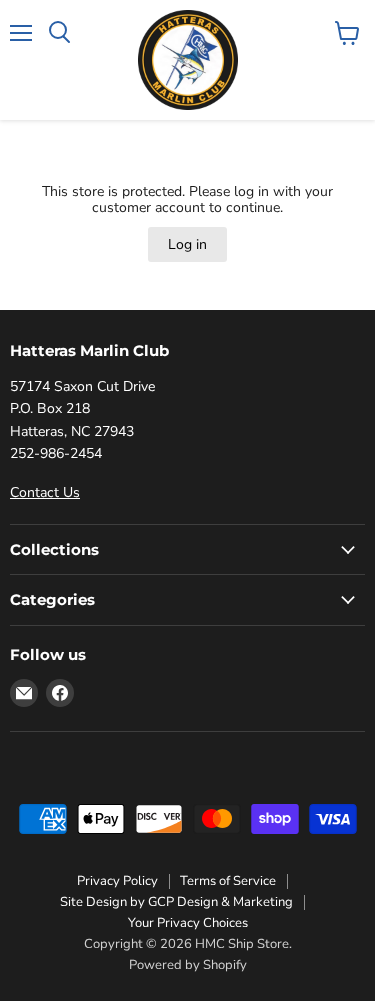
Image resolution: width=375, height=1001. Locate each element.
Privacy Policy (117, 881)
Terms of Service (228, 881)
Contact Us (45, 492)
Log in (187, 244)
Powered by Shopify (188, 965)
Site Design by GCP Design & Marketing (176, 902)
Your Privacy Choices (188, 923)
